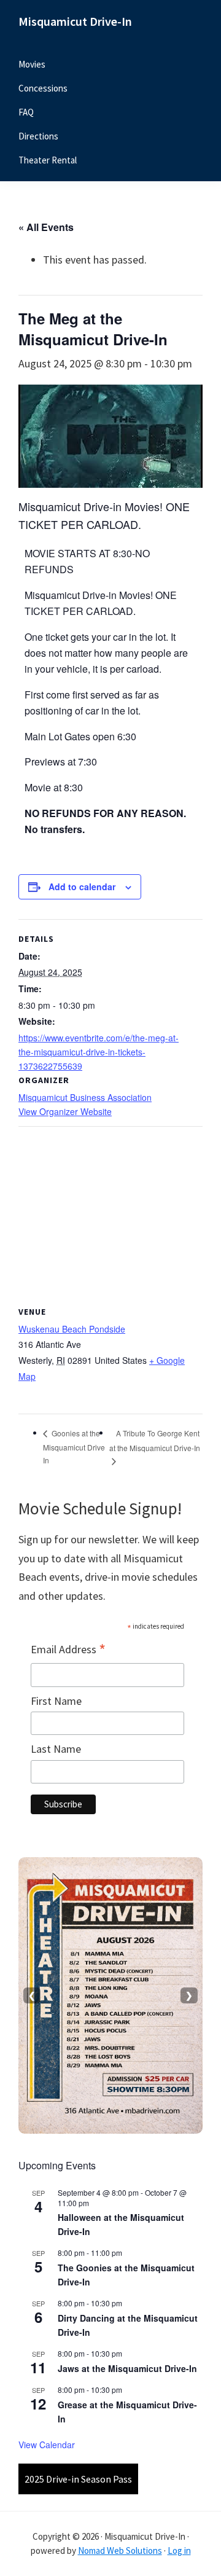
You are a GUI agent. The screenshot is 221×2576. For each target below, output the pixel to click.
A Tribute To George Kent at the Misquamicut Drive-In (155, 1440)
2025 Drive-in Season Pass (78, 2479)
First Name (56, 1701)
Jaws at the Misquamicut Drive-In (127, 2368)
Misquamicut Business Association (85, 1097)
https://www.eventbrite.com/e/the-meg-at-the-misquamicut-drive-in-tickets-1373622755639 (99, 1052)
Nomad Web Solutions (120, 2551)
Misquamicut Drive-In (75, 21)
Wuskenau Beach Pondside (72, 1329)
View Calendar (47, 2445)
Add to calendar (82, 887)
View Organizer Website (65, 1111)
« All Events (46, 227)
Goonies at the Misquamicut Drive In (74, 1446)
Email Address (68, 1650)
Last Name (56, 1749)
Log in (179, 2551)
